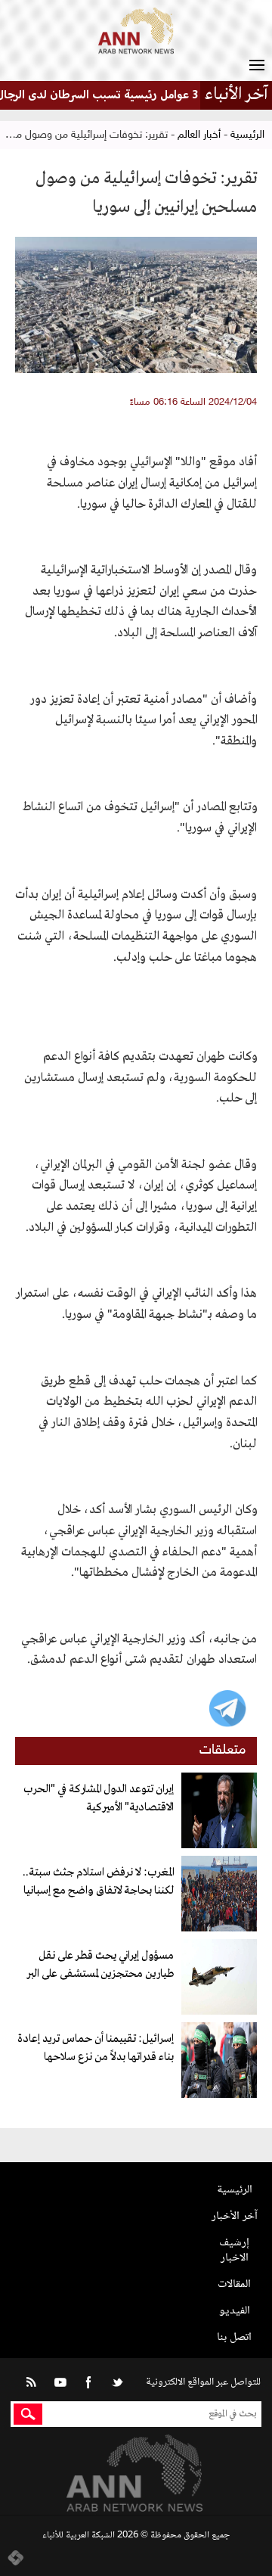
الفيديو (235, 2311)
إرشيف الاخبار (234, 2250)
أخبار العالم (199, 135)
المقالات (234, 2284)
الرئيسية (247, 135)
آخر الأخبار (235, 2216)
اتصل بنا (234, 2337)
